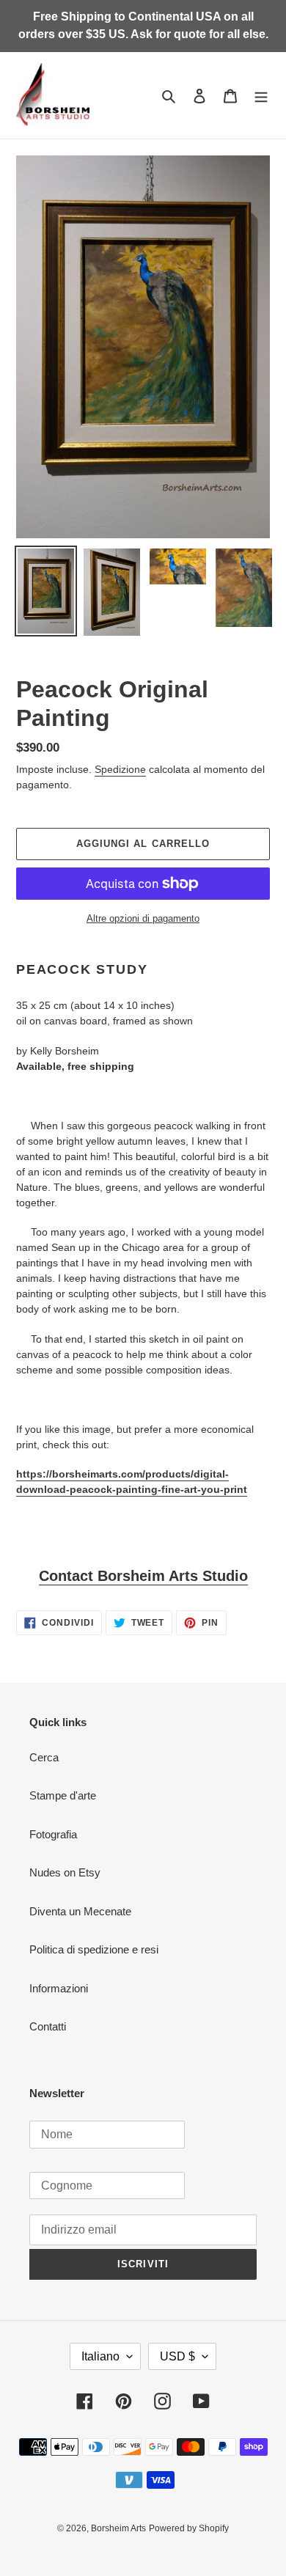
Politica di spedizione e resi (94, 1949)
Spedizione (120, 769)
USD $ (177, 2356)
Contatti (48, 2026)
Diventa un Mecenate (80, 1911)
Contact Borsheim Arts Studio (143, 1576)
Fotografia (53, 1834)
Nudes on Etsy (65, 1872)
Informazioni (59, 1988)
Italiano (100, 2356)
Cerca (44, 1757)
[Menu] (261, 96)
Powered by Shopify (189, 2528)
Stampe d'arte (63, 1795)
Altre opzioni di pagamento (143, 918)
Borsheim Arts (118, 2528)
